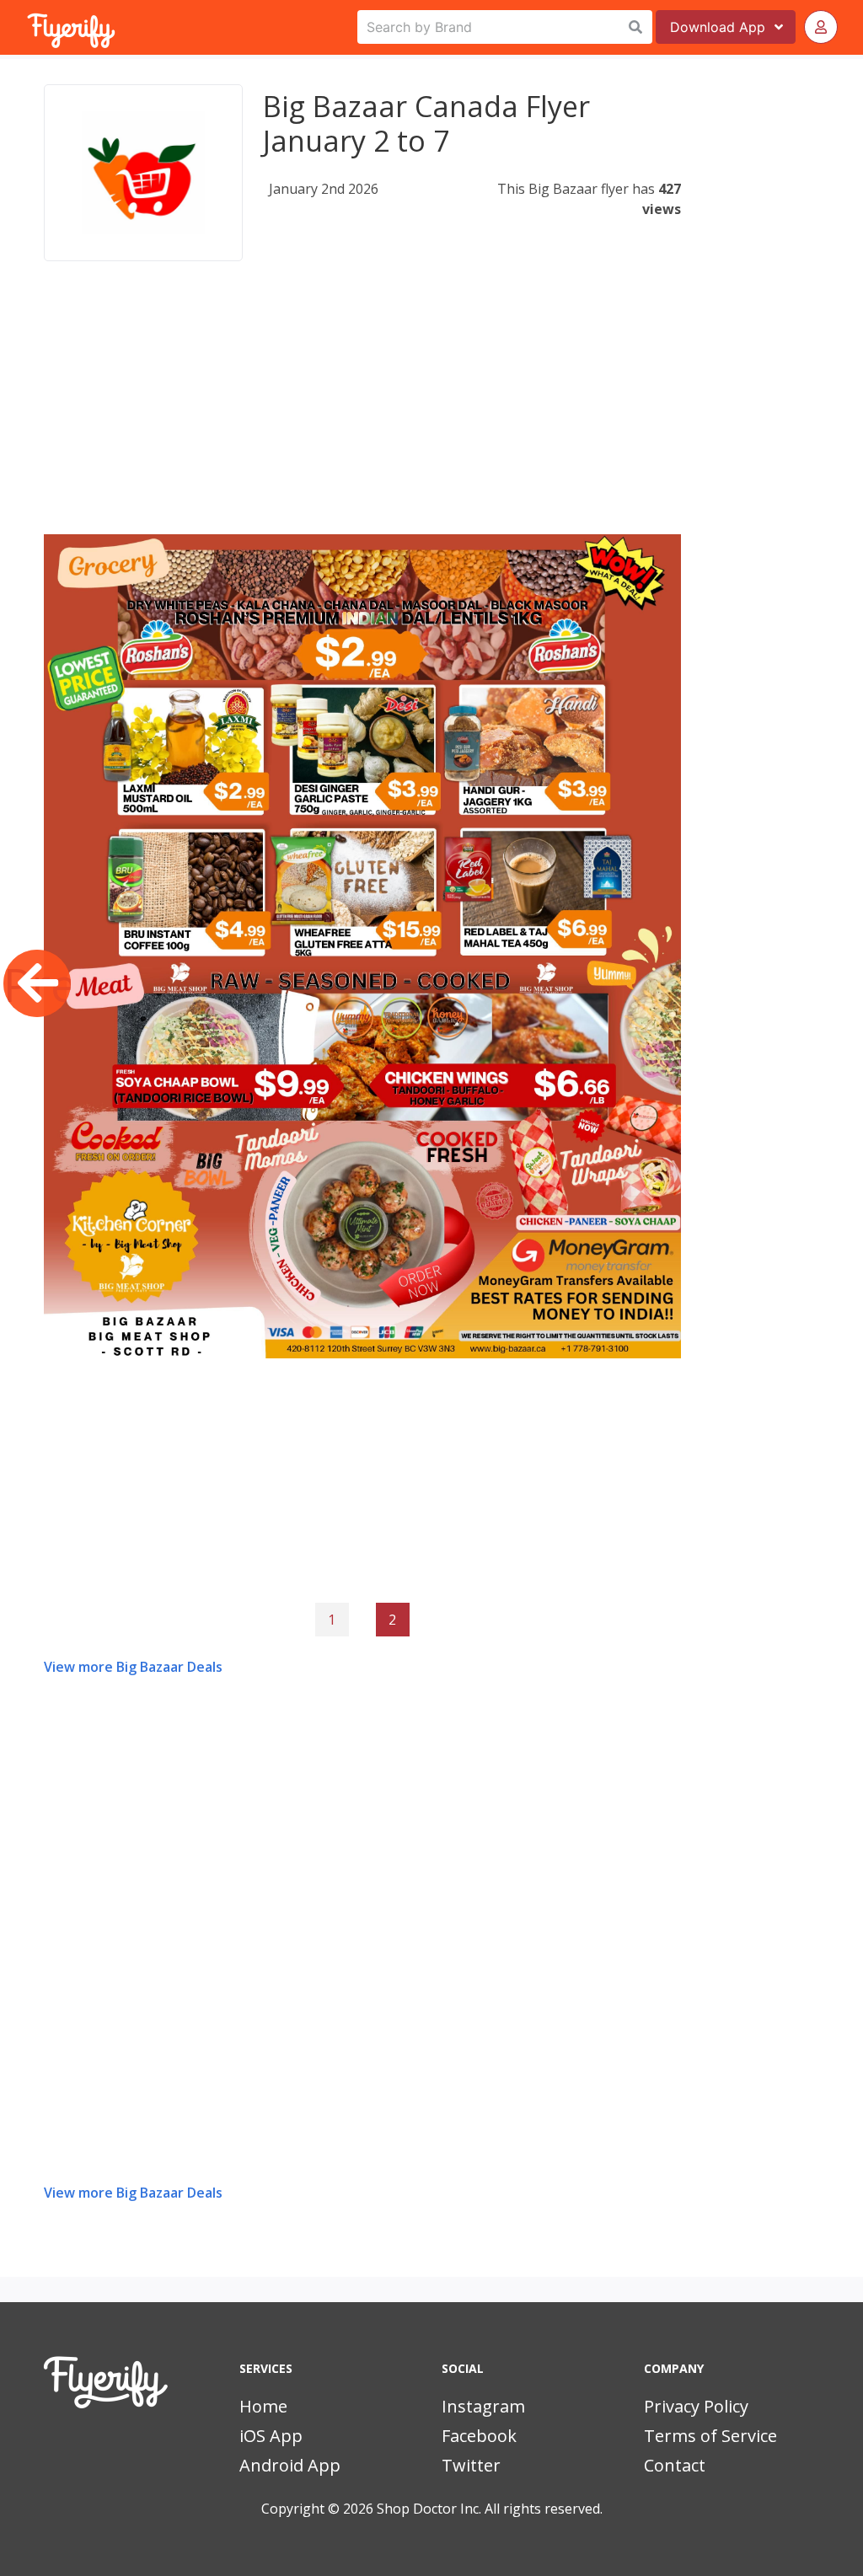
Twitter (471, 2465)
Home (263, 2406)
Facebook (479, 2436)
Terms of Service (710, 2436)
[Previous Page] (37, 983)
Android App (290, 2465)
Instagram (483, 2406)
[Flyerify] (29, 27)
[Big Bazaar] (143, 173)
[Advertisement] (362, 416)
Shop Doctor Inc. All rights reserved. (490, 2509)
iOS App (271, 2436)
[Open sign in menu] (821, 27)
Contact (675, 2465)
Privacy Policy (696, 2406)
